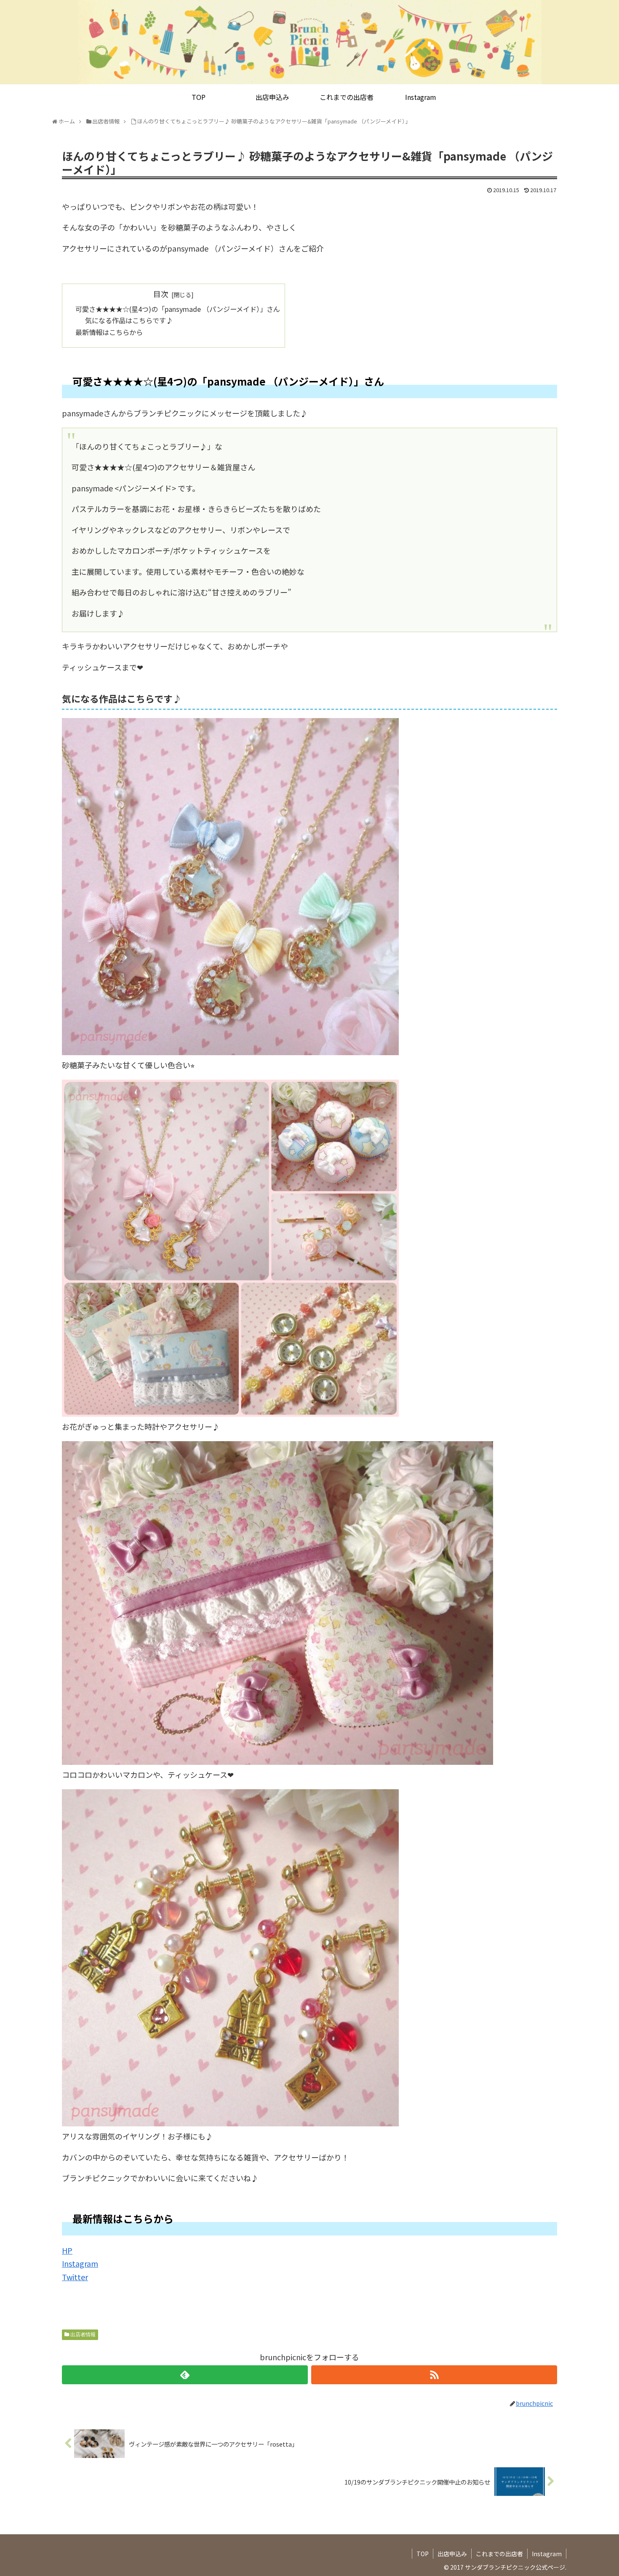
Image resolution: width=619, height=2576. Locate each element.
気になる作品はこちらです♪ (129, 320)
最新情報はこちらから (109, 332)
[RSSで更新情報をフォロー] (434, 2375)
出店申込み (452, 2554)
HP (67, 2250)
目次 (161, 294)
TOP (423, 2554)
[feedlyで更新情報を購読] (185, 2375)
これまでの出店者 (499, 2554)
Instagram (80, 2263)
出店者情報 (83, 2335)
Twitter (75, 2277)
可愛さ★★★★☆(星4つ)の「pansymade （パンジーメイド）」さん (178, 309)
